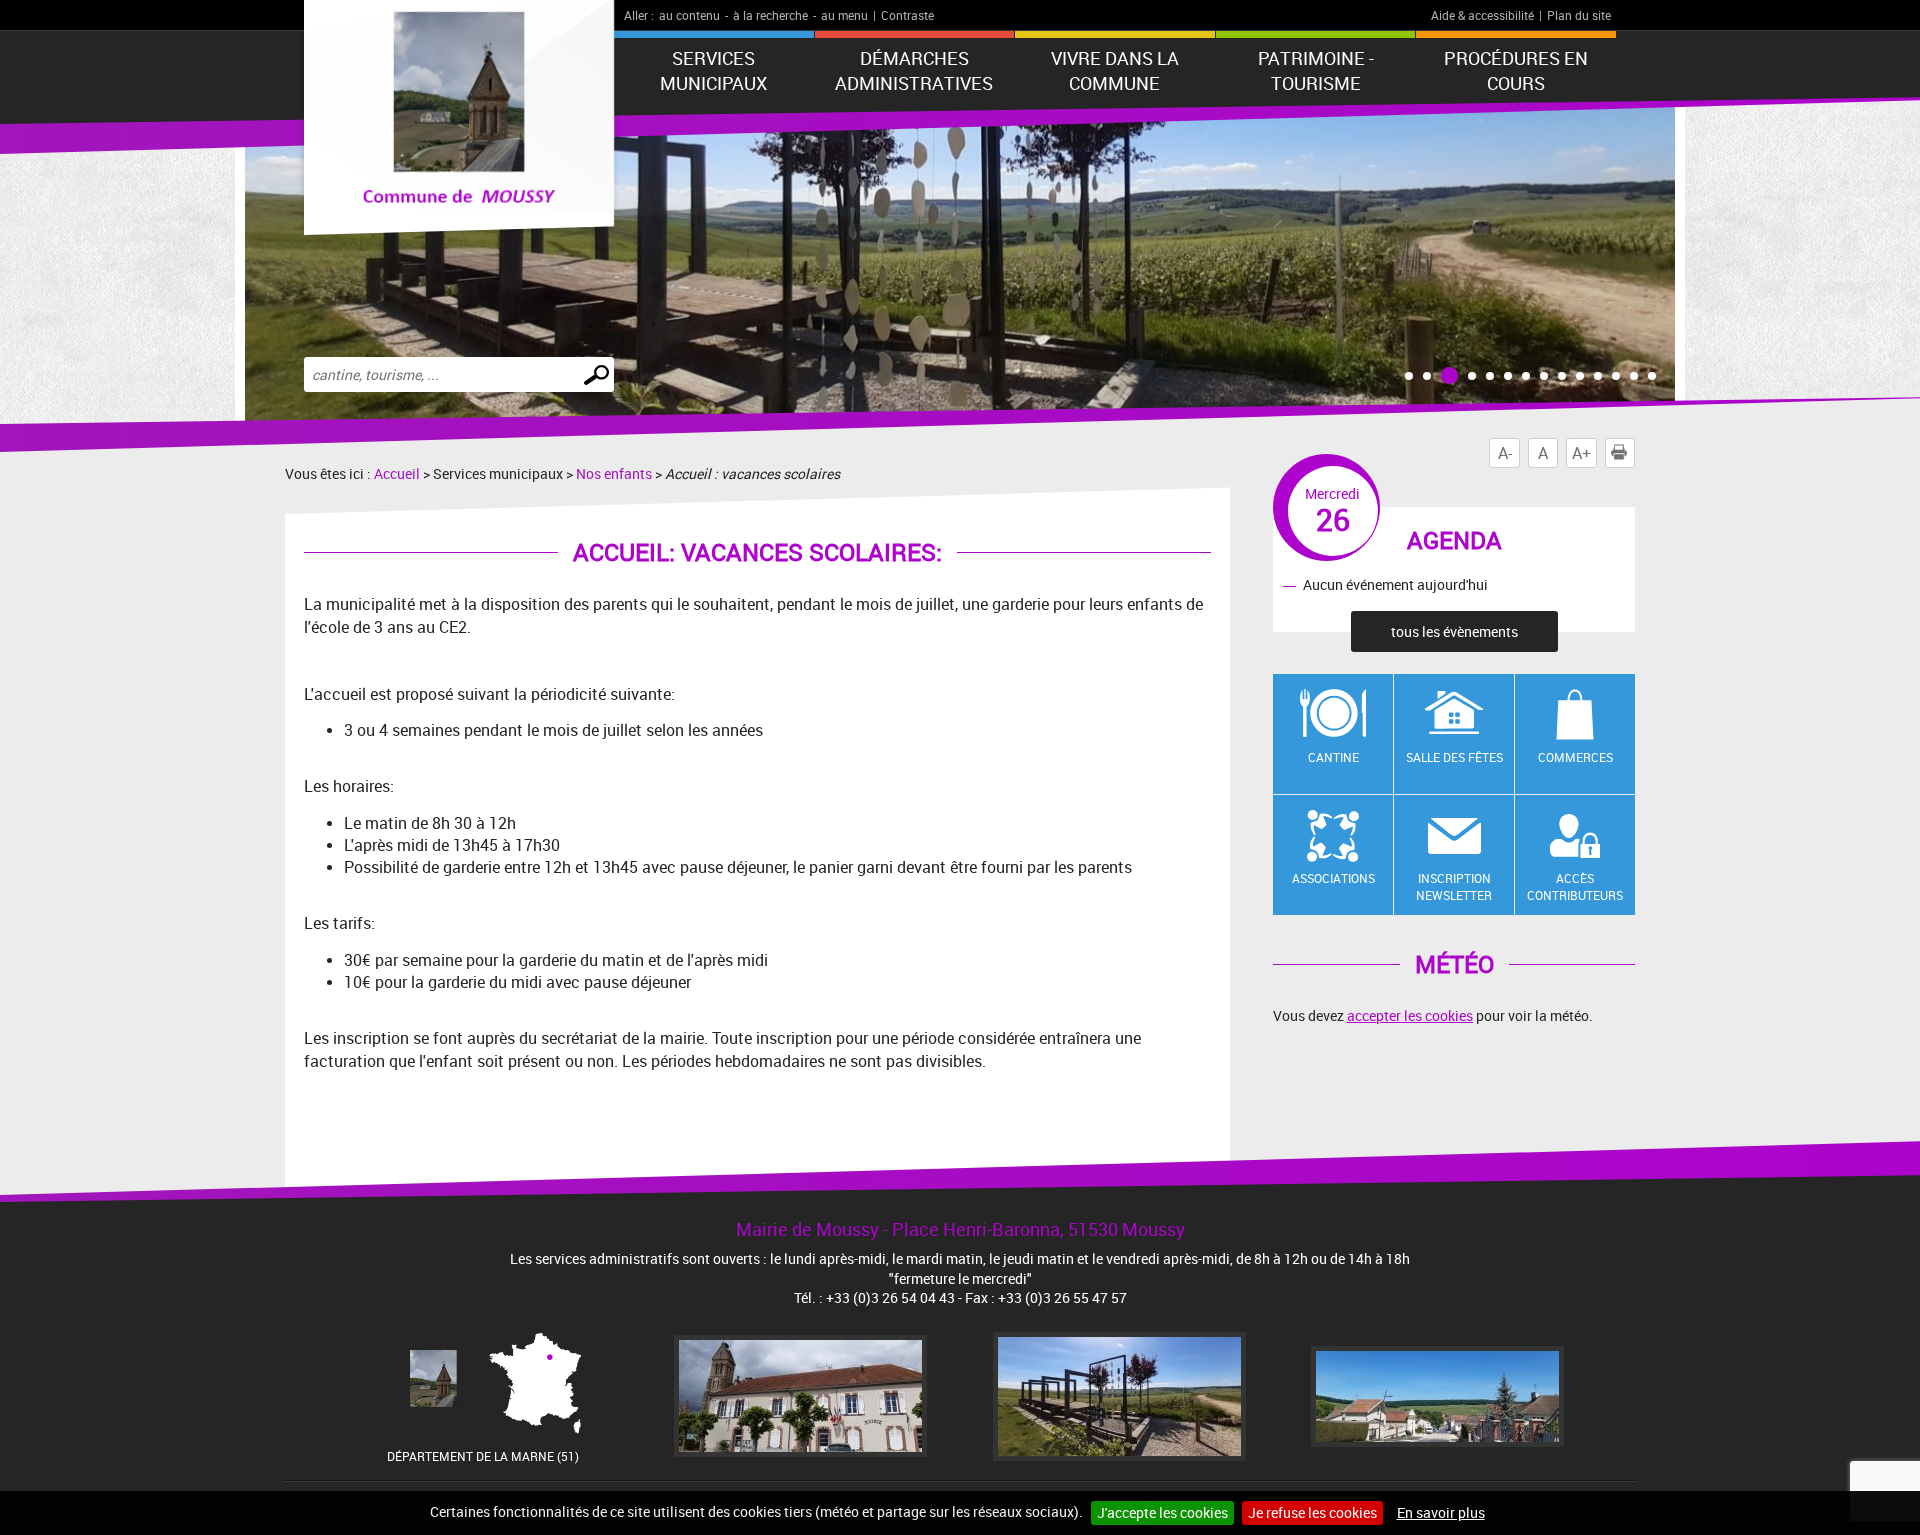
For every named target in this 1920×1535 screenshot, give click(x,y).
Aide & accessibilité (1482, 15)
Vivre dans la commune (1115, 70)
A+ (1581, 453)
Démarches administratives (914, 70)
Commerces (1575, 757)
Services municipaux (713, 70)
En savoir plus (1441, 1512)
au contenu (689, 15)
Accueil (397, 473)
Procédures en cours (1516, 70)
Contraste (907, 15)
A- (1505, 453)
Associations (1333, 878)
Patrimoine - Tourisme (1316, 70)
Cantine (1333, 757)
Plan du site (1579, 15)
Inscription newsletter (1454, 886)
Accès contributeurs (1575, 886)
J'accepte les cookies (1162, 1512)
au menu (844, 15)
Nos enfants (614, 473)
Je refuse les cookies (1312, 1512)
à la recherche (770, 15)
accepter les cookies (1410, 1015)
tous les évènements (1454, 631)
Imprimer (1634, 453)
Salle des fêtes (1454, 757)
